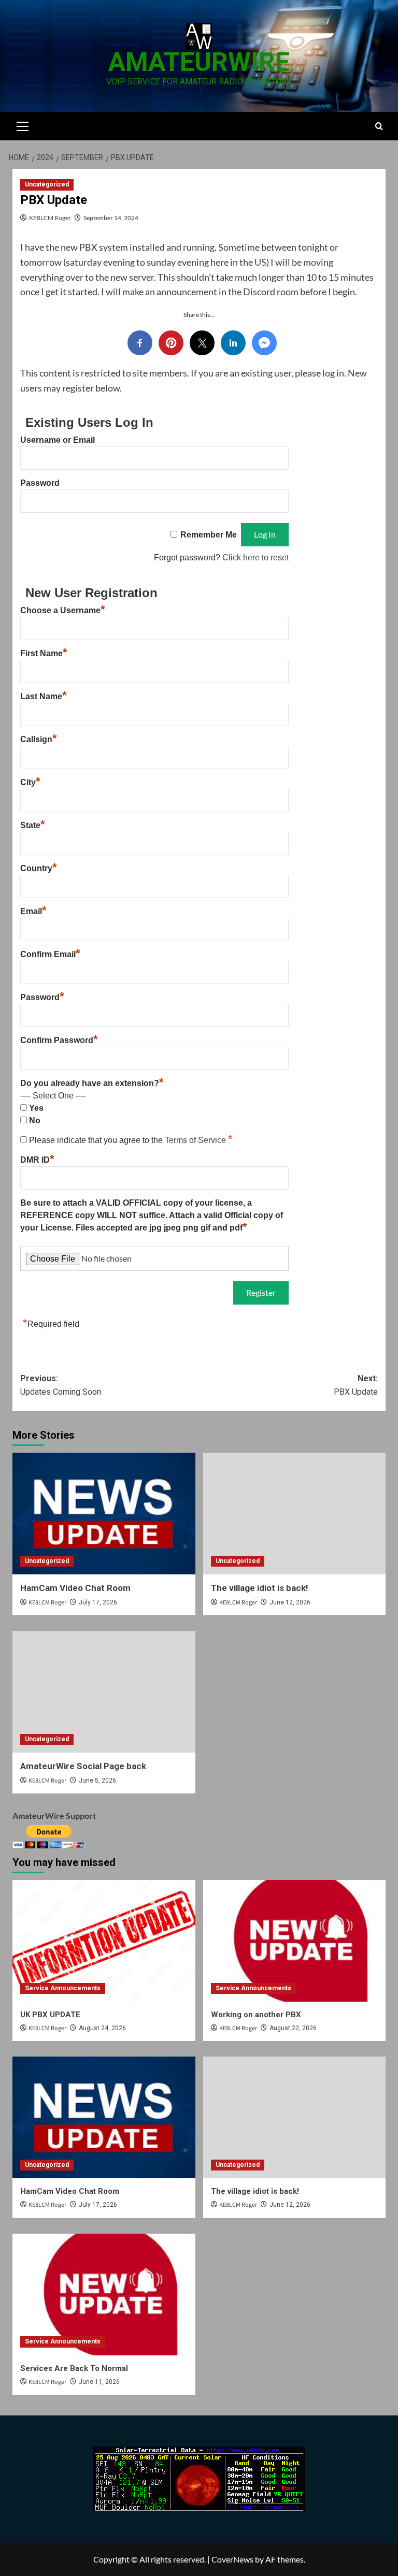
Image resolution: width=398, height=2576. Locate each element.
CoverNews (232, 2559)
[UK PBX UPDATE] (104, 1941)
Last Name (44, 696)
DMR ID (37, 1160)
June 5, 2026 (97, 1781)
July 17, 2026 (98, 1602)
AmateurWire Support (54, 1815)
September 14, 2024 (111, 218)
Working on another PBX (256, 2015)
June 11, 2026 (99, 2382)
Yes (36, 1108)
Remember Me (209, 535)
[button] (23, 125)
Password (40, 483)
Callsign (39, 739)
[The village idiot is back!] (295, 1514)
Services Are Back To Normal (74, 2368)
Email (33, 911)
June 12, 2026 (290, 1602)
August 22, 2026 (293, 2028)
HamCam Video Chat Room (75, 1588)
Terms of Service (196, 1140)
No (35, 1120)
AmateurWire (199, 62)
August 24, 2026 (102, 2028)
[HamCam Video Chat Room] (104, 1514)
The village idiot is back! (260, 1588)
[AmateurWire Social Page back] (104, 1692)
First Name (44, 653)
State (33, 825)
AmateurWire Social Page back (83, 1766)
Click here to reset (255, 558)
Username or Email (58, 440)
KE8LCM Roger (50, 218)
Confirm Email (50, 954)
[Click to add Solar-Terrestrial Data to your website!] (199, 2477)
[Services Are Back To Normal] (104, 2295)
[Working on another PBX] (295, 1941)
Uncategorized (47, 184)
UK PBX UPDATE (50, 2015)
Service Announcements (63, 1988)
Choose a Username (63, 610)
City (30, 782)
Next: (356, 1385)
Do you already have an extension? (92, 1083)
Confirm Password (59, 1040)
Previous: (61, 1385)
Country (39, 868)
